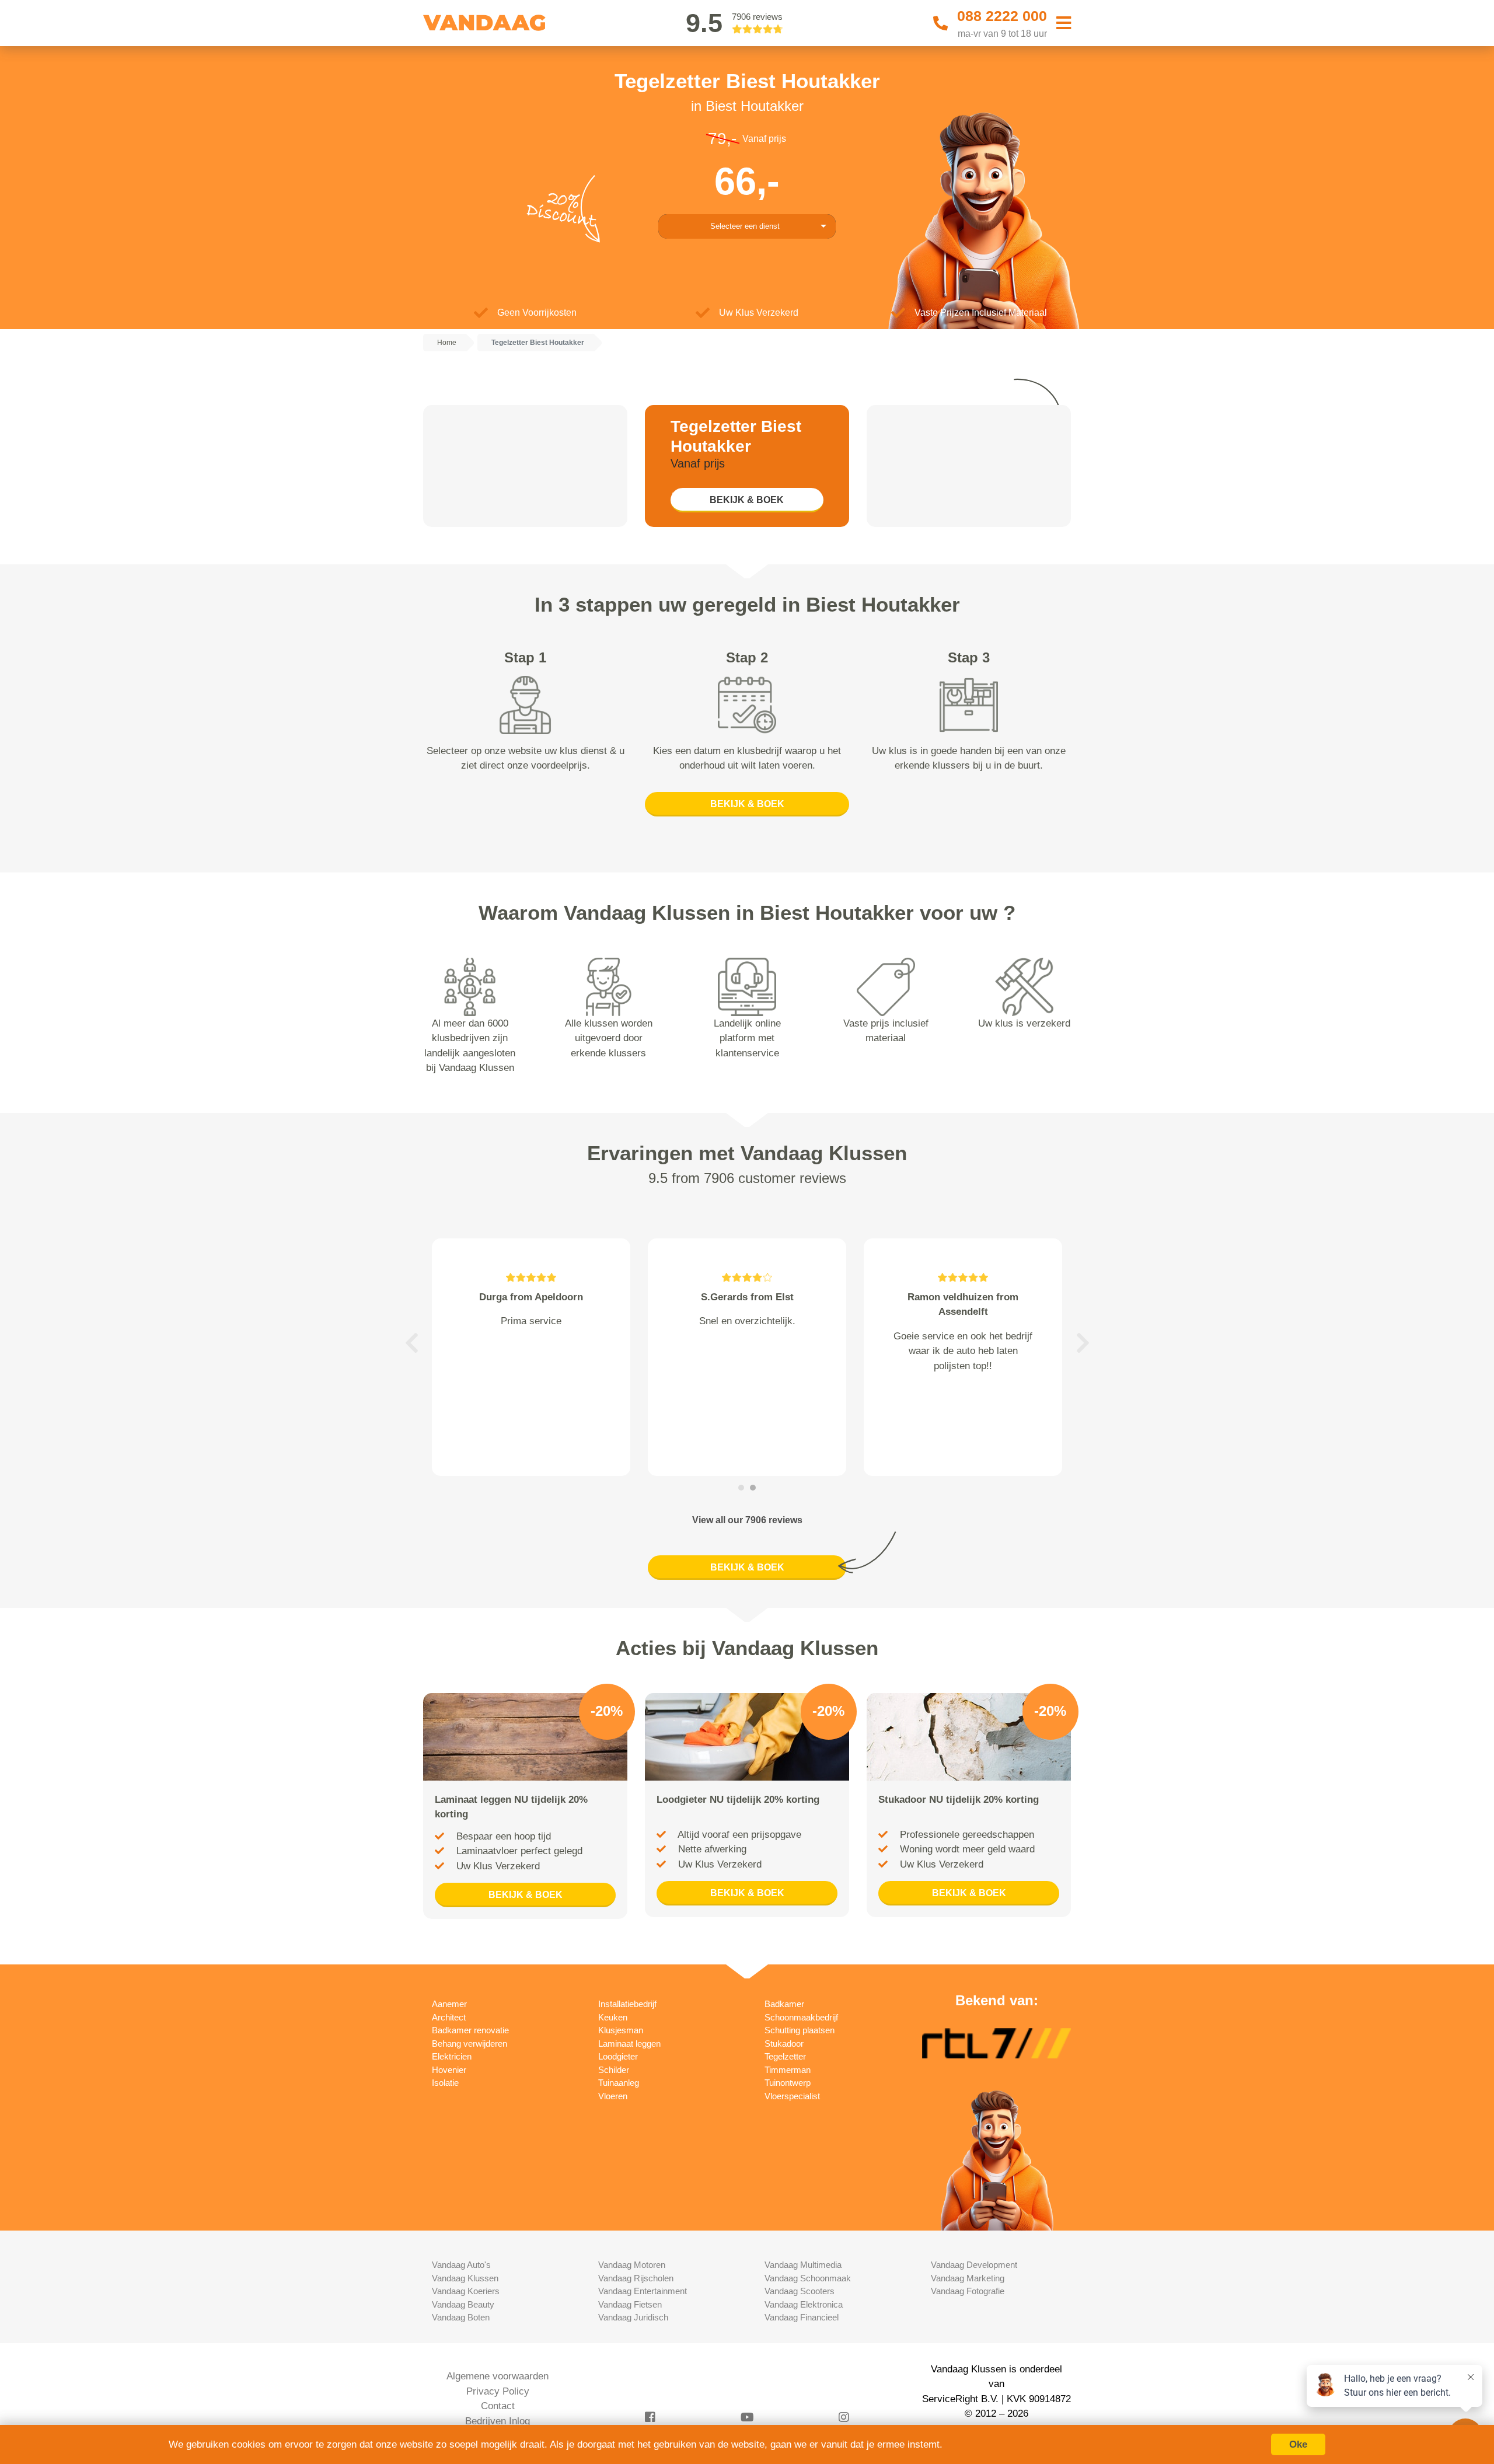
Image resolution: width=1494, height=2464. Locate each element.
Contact (498, 2406)
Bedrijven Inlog (498, 2421)
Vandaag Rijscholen (636, 2278)
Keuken (613, 2017)
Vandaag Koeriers (466, 2291)
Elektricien (452, 2056)
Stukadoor (784, 2044)
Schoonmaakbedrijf (801, 2017)
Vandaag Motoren (632, 2265)
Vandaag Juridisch (633, 2317)
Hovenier (449, 2070)
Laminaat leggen (629, 2044)
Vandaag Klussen (465, 2278)
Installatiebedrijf (627, 2004)
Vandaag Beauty (463, 2304)
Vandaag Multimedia (803, 2265)
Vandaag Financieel (802, 2317)
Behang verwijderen (470, 2044)
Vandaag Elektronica (804, 2304)
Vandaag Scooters (800, 2291)
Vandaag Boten (461, 2317)
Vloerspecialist (792, 2096)
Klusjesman (621, 2030)
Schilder (614, 2070)
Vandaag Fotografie (968, 2291)
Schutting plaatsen (800, 2030)
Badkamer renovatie (470, 2030)
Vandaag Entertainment (643, 2291)
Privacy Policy (498, 2391)
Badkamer (784, 2004)
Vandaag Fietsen (630, 2304)
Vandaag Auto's (461, 2265)
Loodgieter (618, 2056)
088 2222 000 (1002, 16)
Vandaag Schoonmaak (808, 2278)
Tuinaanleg (619, 2083)
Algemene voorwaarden (498, 2376)
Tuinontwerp (788, 2083)
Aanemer (449, 2004)
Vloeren (613, 2096)
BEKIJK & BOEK (747, 500)
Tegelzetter (785, 2056)
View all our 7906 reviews (747, 1520)
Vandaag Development (974, 2265)
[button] (411, 1343)
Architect (449, 2017)
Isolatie (445, 2083)
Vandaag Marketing (968, 2278)
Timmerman (788, 2070)
